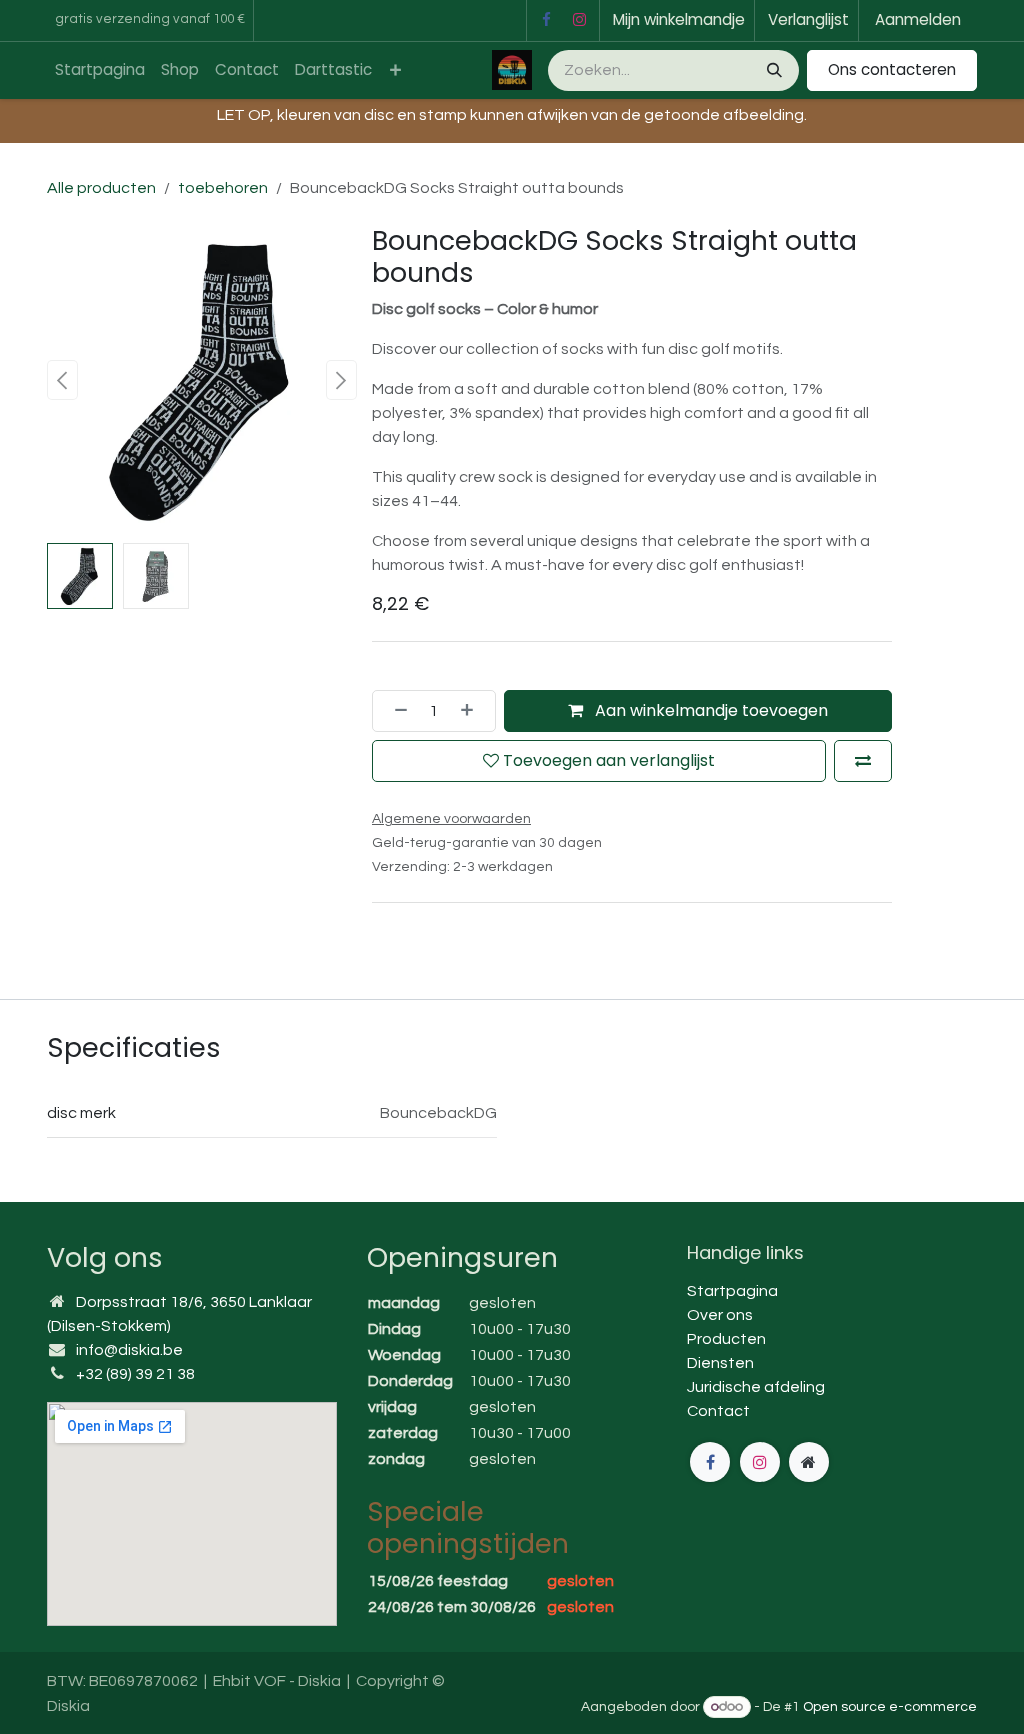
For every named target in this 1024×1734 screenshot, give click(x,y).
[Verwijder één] (395, 711)
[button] (62, 380)
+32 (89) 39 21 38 (135, 1374)
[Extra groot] (809, 1462)
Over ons (720, 1315)
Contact (718, 1411)
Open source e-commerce (890, 1707)
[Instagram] (580, 20)
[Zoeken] (772, 70)
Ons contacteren (892, 69)
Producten (726, 1339)
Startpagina (732, 1291)
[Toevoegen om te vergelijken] (863, 761)
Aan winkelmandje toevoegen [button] (709, 710)
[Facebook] (546, 20)
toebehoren (223, 188)
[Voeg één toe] (473, 711)
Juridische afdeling (756, 1387)
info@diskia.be (129, 1350)
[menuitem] (100, 70)
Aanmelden (918, 19)
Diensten (720, 1363)
